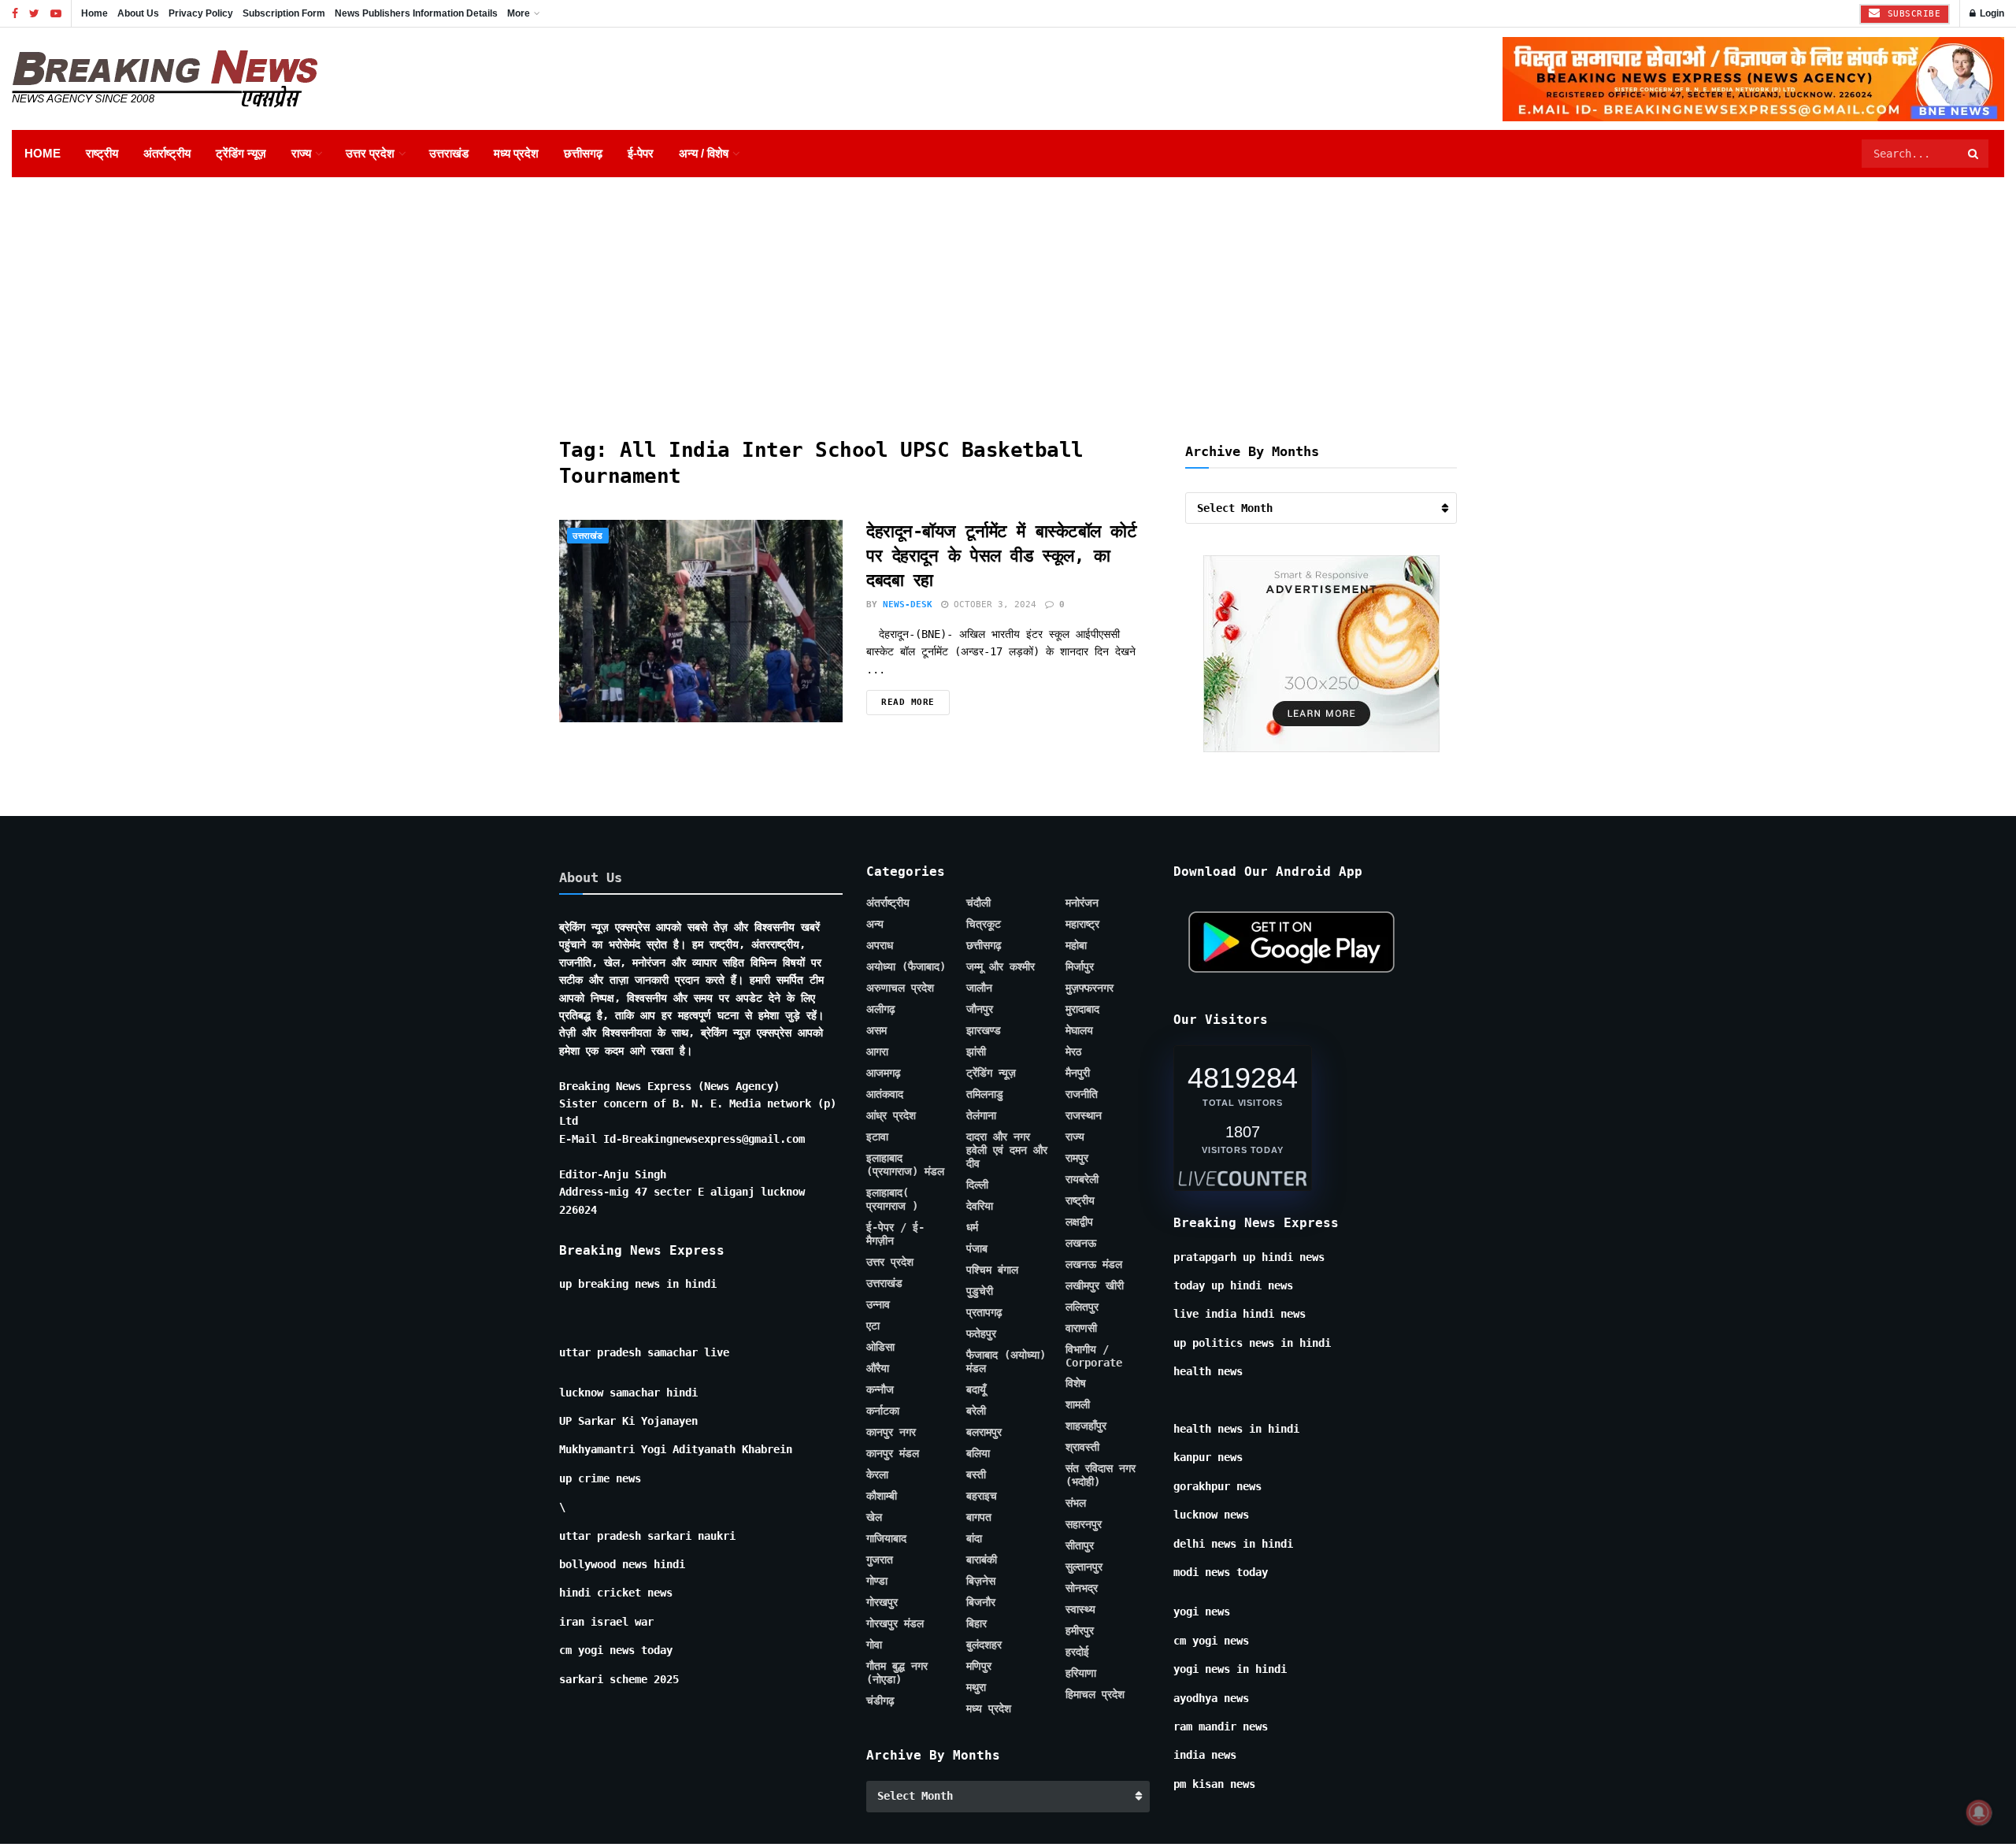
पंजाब (977, 1248)
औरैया (878, 1368)
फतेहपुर (981, 1333)
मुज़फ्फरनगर (1090, 988)
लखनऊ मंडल (1094, 1264)
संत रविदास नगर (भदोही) (1101, 1475)
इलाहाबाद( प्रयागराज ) (892, 1199)
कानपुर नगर (891, 1432)
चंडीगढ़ (880, 1701)
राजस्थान (1084, 1115)
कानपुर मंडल (893, 1453)
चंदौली (978, 903)
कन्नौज (880, 1389)
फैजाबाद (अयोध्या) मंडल (1006, 1361)
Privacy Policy (201, 13)
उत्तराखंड (449, 153)
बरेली (976, 1411)
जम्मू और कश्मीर (1001, 966)
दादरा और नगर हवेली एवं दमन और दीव (1007, 1150)
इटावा (877, 1137)
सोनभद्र (1082, 1588)
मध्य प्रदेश (516, 153)
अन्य (875, 924)
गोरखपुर (882, 1602)
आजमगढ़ (884, 1073)
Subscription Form (284, 13)
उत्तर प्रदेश (370, 153)
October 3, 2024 (992, 605)
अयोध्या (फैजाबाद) (906, 966)
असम (876, 1030)
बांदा (974, 1538)
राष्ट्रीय (102, 153)
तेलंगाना (981, 1115)
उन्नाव (878, 1304)
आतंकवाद (885, 1094)
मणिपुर (979, 1666)
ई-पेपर (641, 153)
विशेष (1076, 1383)
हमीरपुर (1080, 1630)
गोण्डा (877, 1581)
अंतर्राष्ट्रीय (167, 153)
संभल (1076, 1503)
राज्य (301, 153)
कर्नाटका (883, 1411)
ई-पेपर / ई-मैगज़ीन (895, 1234)
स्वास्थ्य (1080, 1609)
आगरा (877, 1051)
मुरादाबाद (1082, 1009)
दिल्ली (977, 1185)
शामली (1078, 1404)
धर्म (972, 1227)
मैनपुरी (1078, 1073)
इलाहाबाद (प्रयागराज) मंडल (905, 1165)
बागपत (979, 1517)
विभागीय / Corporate (1094, 1356)
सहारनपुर (1084, 1524)
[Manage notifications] (1979, 1812)
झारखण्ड (984, 1030)
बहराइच (982, 1496)
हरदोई (1077, 1652)
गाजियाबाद (886, 1538)
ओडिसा (880, 1347)
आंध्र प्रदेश (891, 1115)
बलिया (978, 1453)
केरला (877, 1474)
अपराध (880, 945)
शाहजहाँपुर (1086, 1426)
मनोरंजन (1082, 903)
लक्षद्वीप (1079, 1222)
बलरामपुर (984, 1432)
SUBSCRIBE (1911, 14)
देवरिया (980, 1206)
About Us (138, 13)
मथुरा (976, 1687)
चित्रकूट (984, 924)
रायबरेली (1082, 1179)
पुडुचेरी (980, 1291)
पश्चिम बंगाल (992, 1270)
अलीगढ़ (881, 1009)
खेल (874, 1517)
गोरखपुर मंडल (895, 1623)
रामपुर (1077, 1158)
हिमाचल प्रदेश (1095, 1694)
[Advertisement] (1008, 295)
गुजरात (880, 1560)
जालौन (979, 988)
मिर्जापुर (1080, 966)
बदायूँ (976, 1389)
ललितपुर (1082, 1307)
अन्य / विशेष (704, 153)
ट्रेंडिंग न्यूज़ (241, 153)
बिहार (976, 1623)
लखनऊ (1081, 1243)
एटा (873, 1326)
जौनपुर (980, 1009)
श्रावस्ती (1082, 1447)
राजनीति (1082, 1094)
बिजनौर (981, 1602)
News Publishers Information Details (416, 13)
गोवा (874, 1645)
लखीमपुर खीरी (1095, 1285)
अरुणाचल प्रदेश (900, 988)
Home (94, 13)
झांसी (976, 1051)
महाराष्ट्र (1082, 924)
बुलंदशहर (984, 1645)
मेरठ (1073, 1051)
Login (1991, 13)
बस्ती (976, 1474)
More (519, 13)
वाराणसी (1081, 1328)
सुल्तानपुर (1084, 1567)
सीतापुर (1080, 1545)
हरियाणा (1081, 1673)
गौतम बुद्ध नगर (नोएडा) (897, 1673)
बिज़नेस (981, 1581)
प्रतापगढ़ (984, 1312)
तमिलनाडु (985, 1094)
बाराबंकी (982, 1560)
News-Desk (908, 605)
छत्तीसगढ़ (583, 153)
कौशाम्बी (882, 1496)
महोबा (1076, 945)
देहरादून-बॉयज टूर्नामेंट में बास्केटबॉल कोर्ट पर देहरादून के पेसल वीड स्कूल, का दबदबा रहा (1002, 556)
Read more (908, 702)
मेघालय (1079, 1030)
